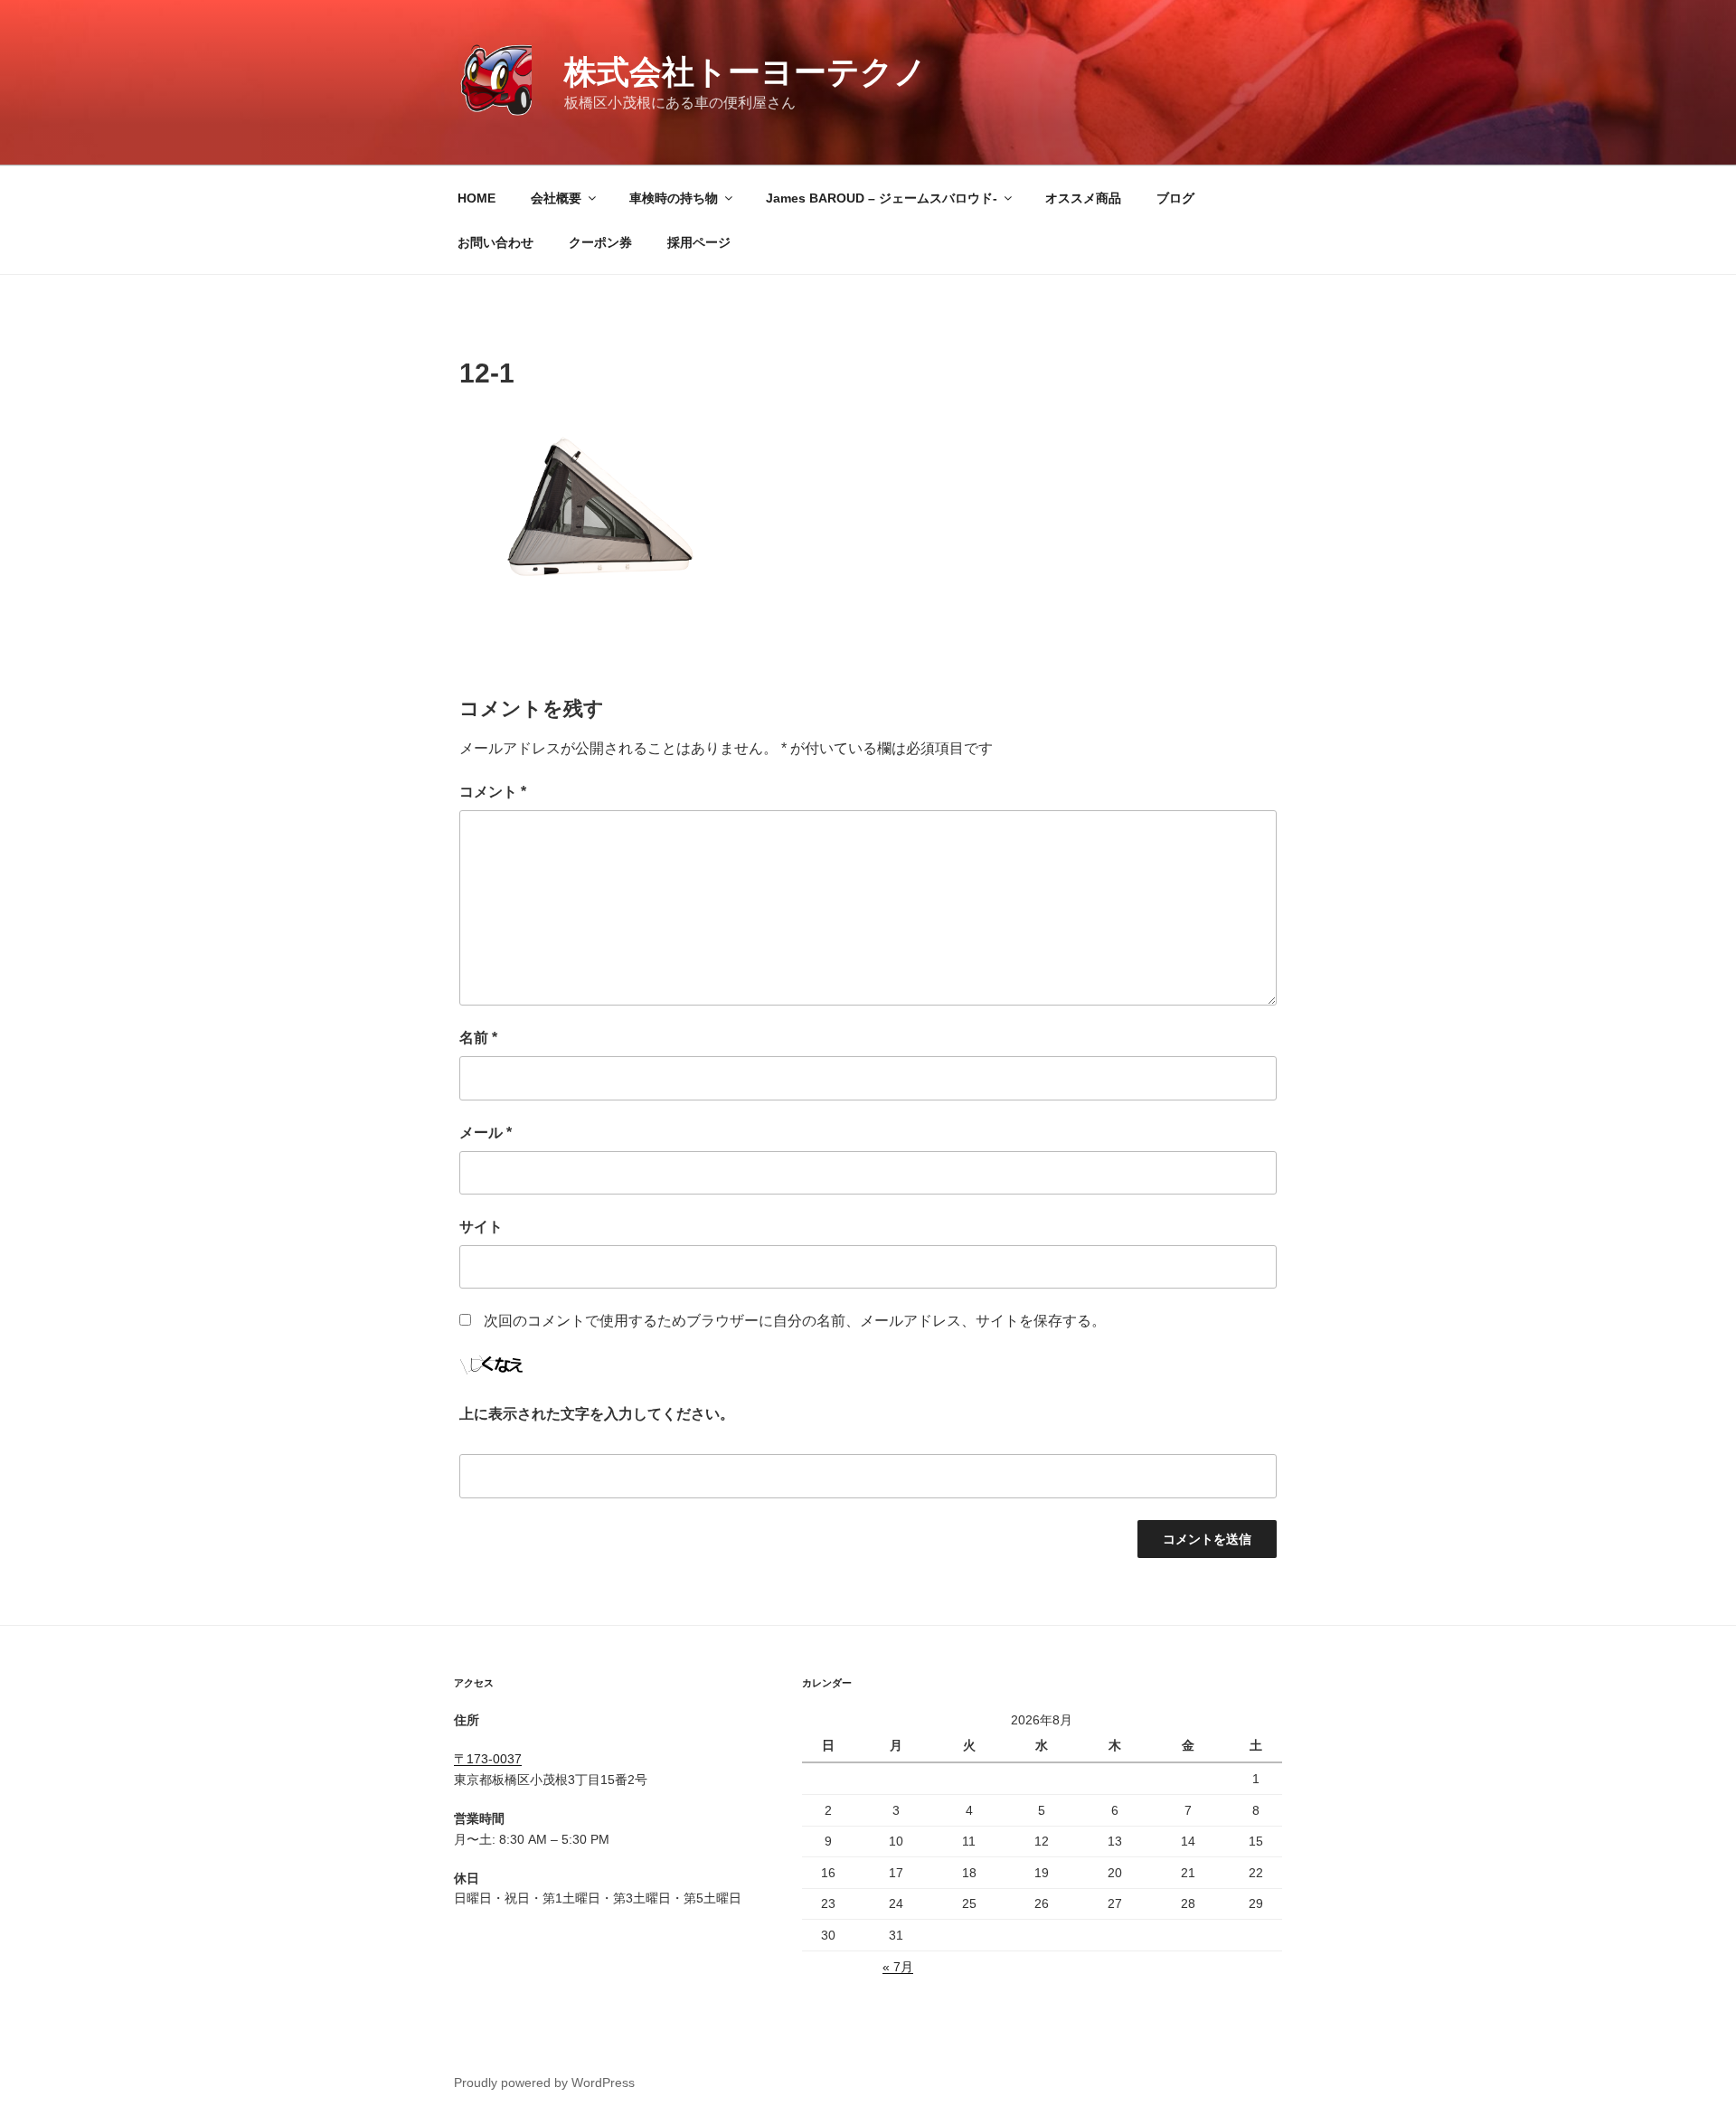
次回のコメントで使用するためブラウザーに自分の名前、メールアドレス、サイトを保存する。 (795, 1321)
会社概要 (556, 198)
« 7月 (898, 1967)
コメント (493, 792)
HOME (476, 198)
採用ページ (699, 242)
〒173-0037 (488, 1759)
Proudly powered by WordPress (544, 2082)
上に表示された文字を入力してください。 (597, 1414)
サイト (481, 1227)
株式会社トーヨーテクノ (745, 72)
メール (486, 1133)
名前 (478, 1038)
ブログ (1175, 198)
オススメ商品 (1083, 198)
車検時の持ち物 (674, 198)
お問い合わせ (495, 242)
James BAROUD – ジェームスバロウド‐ (882, 198)
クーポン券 (600, 242)
